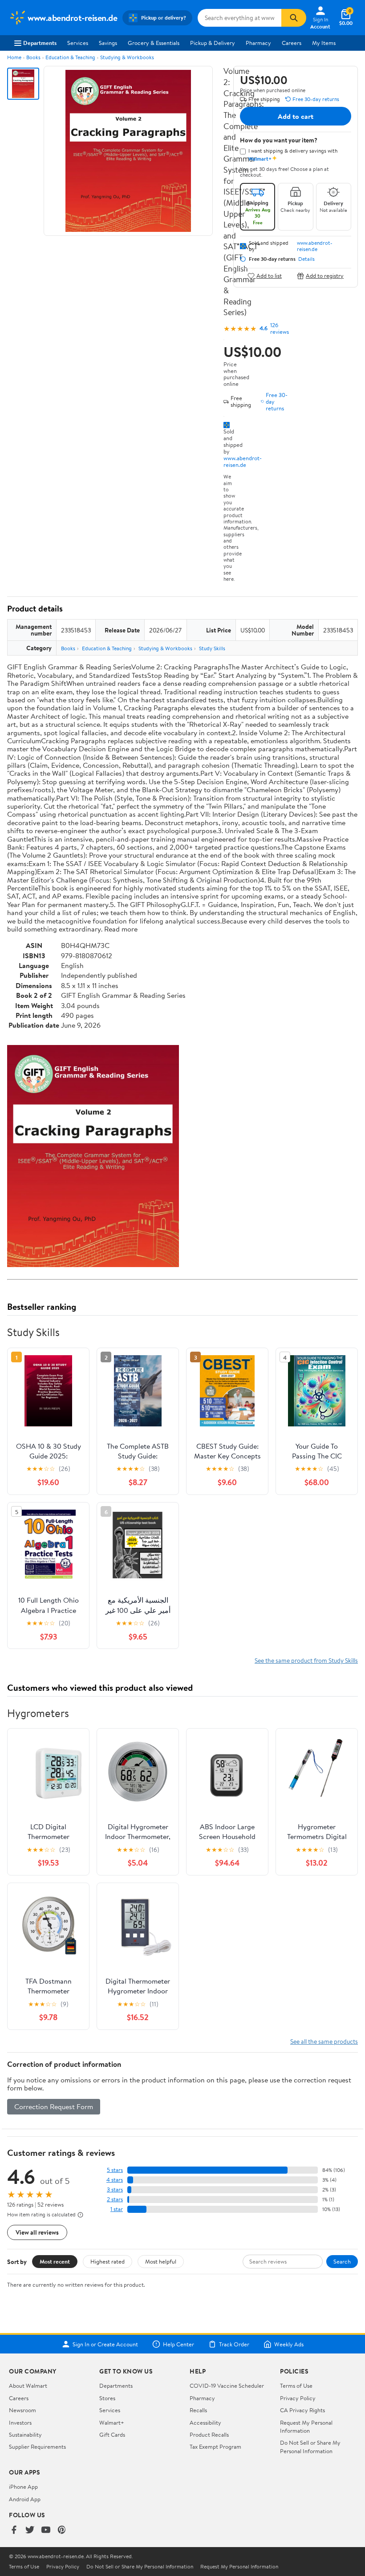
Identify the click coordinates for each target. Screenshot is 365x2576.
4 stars (115, 2180)
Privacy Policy (298, 2398)
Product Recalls (209, 2434)
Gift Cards (112, 2434)
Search (342, 2261)
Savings (108, 43)
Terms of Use (296, 2386)
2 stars (115, 2199)
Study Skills (212, 648)
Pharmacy (258, 43)
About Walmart (28, 2386)
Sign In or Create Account (105, 2344)
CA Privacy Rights (302, 2410)
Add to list (269, 276)
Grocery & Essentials (154, 43)
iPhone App (23, 2487)
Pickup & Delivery (213, 43)
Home (14, 57)
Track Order (234, 2344)
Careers (292, 43)
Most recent (55, 2261)
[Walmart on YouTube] (46, 2530)
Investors (20, 2422)
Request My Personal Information (306, 2426)
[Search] (294, 18)
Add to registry (325, 276)
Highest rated (107, 2261)
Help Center (178, 2344)
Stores (107, 2398)
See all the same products (324, 2041)
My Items (324, 43)
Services (78, 43)
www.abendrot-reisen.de (243, 461)
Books (33, 57)
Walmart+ (112, 2422)
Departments (40, 43)
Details (306, 259)
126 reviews (280, 328)
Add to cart (296, 116)
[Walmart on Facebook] (14, 2530)
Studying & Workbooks (127, 57)
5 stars (115, 2170)
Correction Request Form (54, 2106)
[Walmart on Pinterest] (62, 2530)
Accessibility (205, 2422)
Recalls (198, 2410)
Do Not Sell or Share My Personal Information (310, 2446)
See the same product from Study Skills (306, 1660)
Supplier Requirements (37, 2446)
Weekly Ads (289, 2344)
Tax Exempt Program (215, 2446)
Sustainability (25, 2434)
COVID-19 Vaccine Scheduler (227, 2386)
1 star (117, 2209)
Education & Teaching (70, 57)
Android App (25, 2499)
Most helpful (161, 2261)
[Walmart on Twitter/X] (30, 2530)
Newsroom (22, 2410)
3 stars (115, 2189)
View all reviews (37, 2232)
